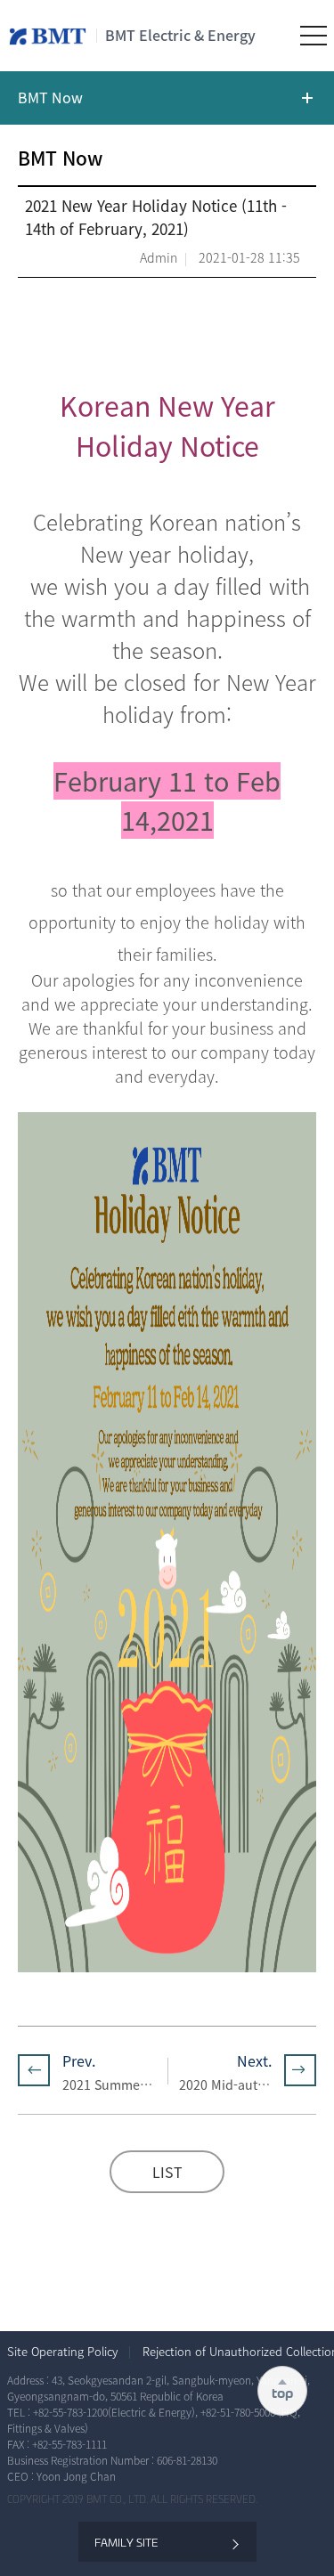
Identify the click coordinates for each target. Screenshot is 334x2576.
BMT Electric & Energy (180, 35)
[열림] (167, 98)
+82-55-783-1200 (70, 2412)
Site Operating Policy (62, 2352)
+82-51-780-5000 (239, 2412)
